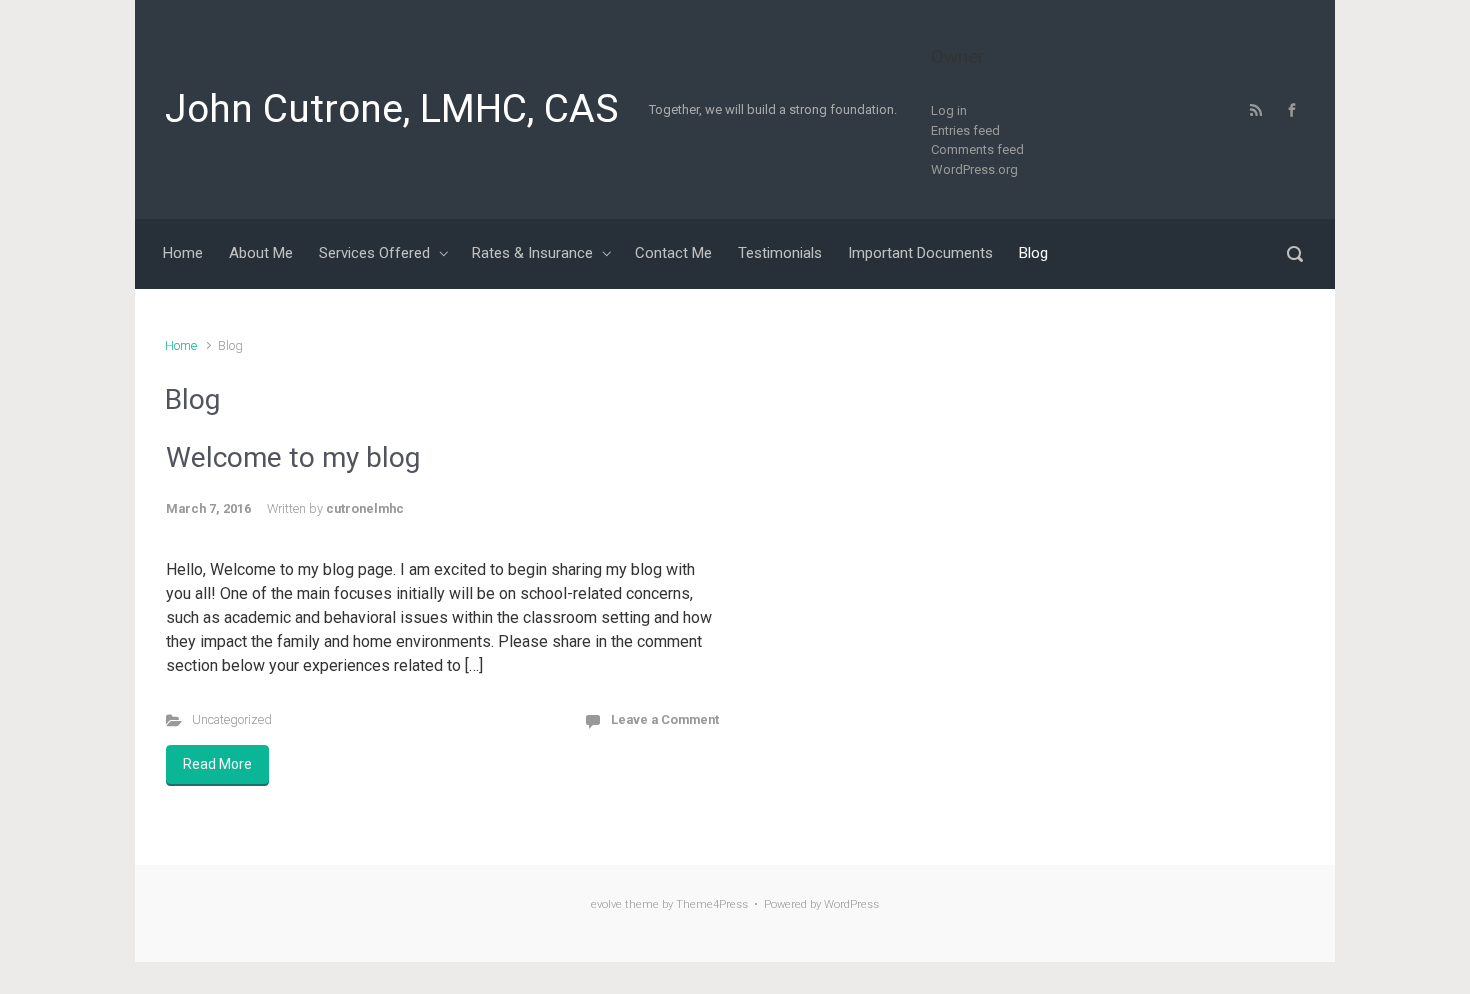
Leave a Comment (665, 719)
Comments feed (977, 149)
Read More (217, 764)
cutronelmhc (365, 508)
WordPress (851, 904)
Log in (949, 110)
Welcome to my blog (293, 457)
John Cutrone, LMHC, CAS (392, 109)
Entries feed (965, 130)
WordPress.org (974, 169)
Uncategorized (232, 719)
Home (181, 345)
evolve (606, 904)
